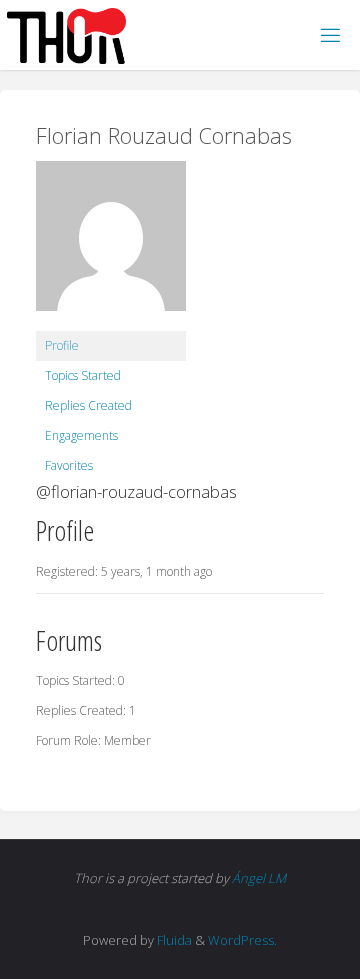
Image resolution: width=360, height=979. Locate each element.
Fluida (173, 940)
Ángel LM (259, 878)
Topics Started (83, 375)
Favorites (69, 465)
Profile (62, 345)
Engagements (81, 435)
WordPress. (242, 940)
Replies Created (88, 405)
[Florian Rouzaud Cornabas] (111, 244)
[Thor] (66, 34)
